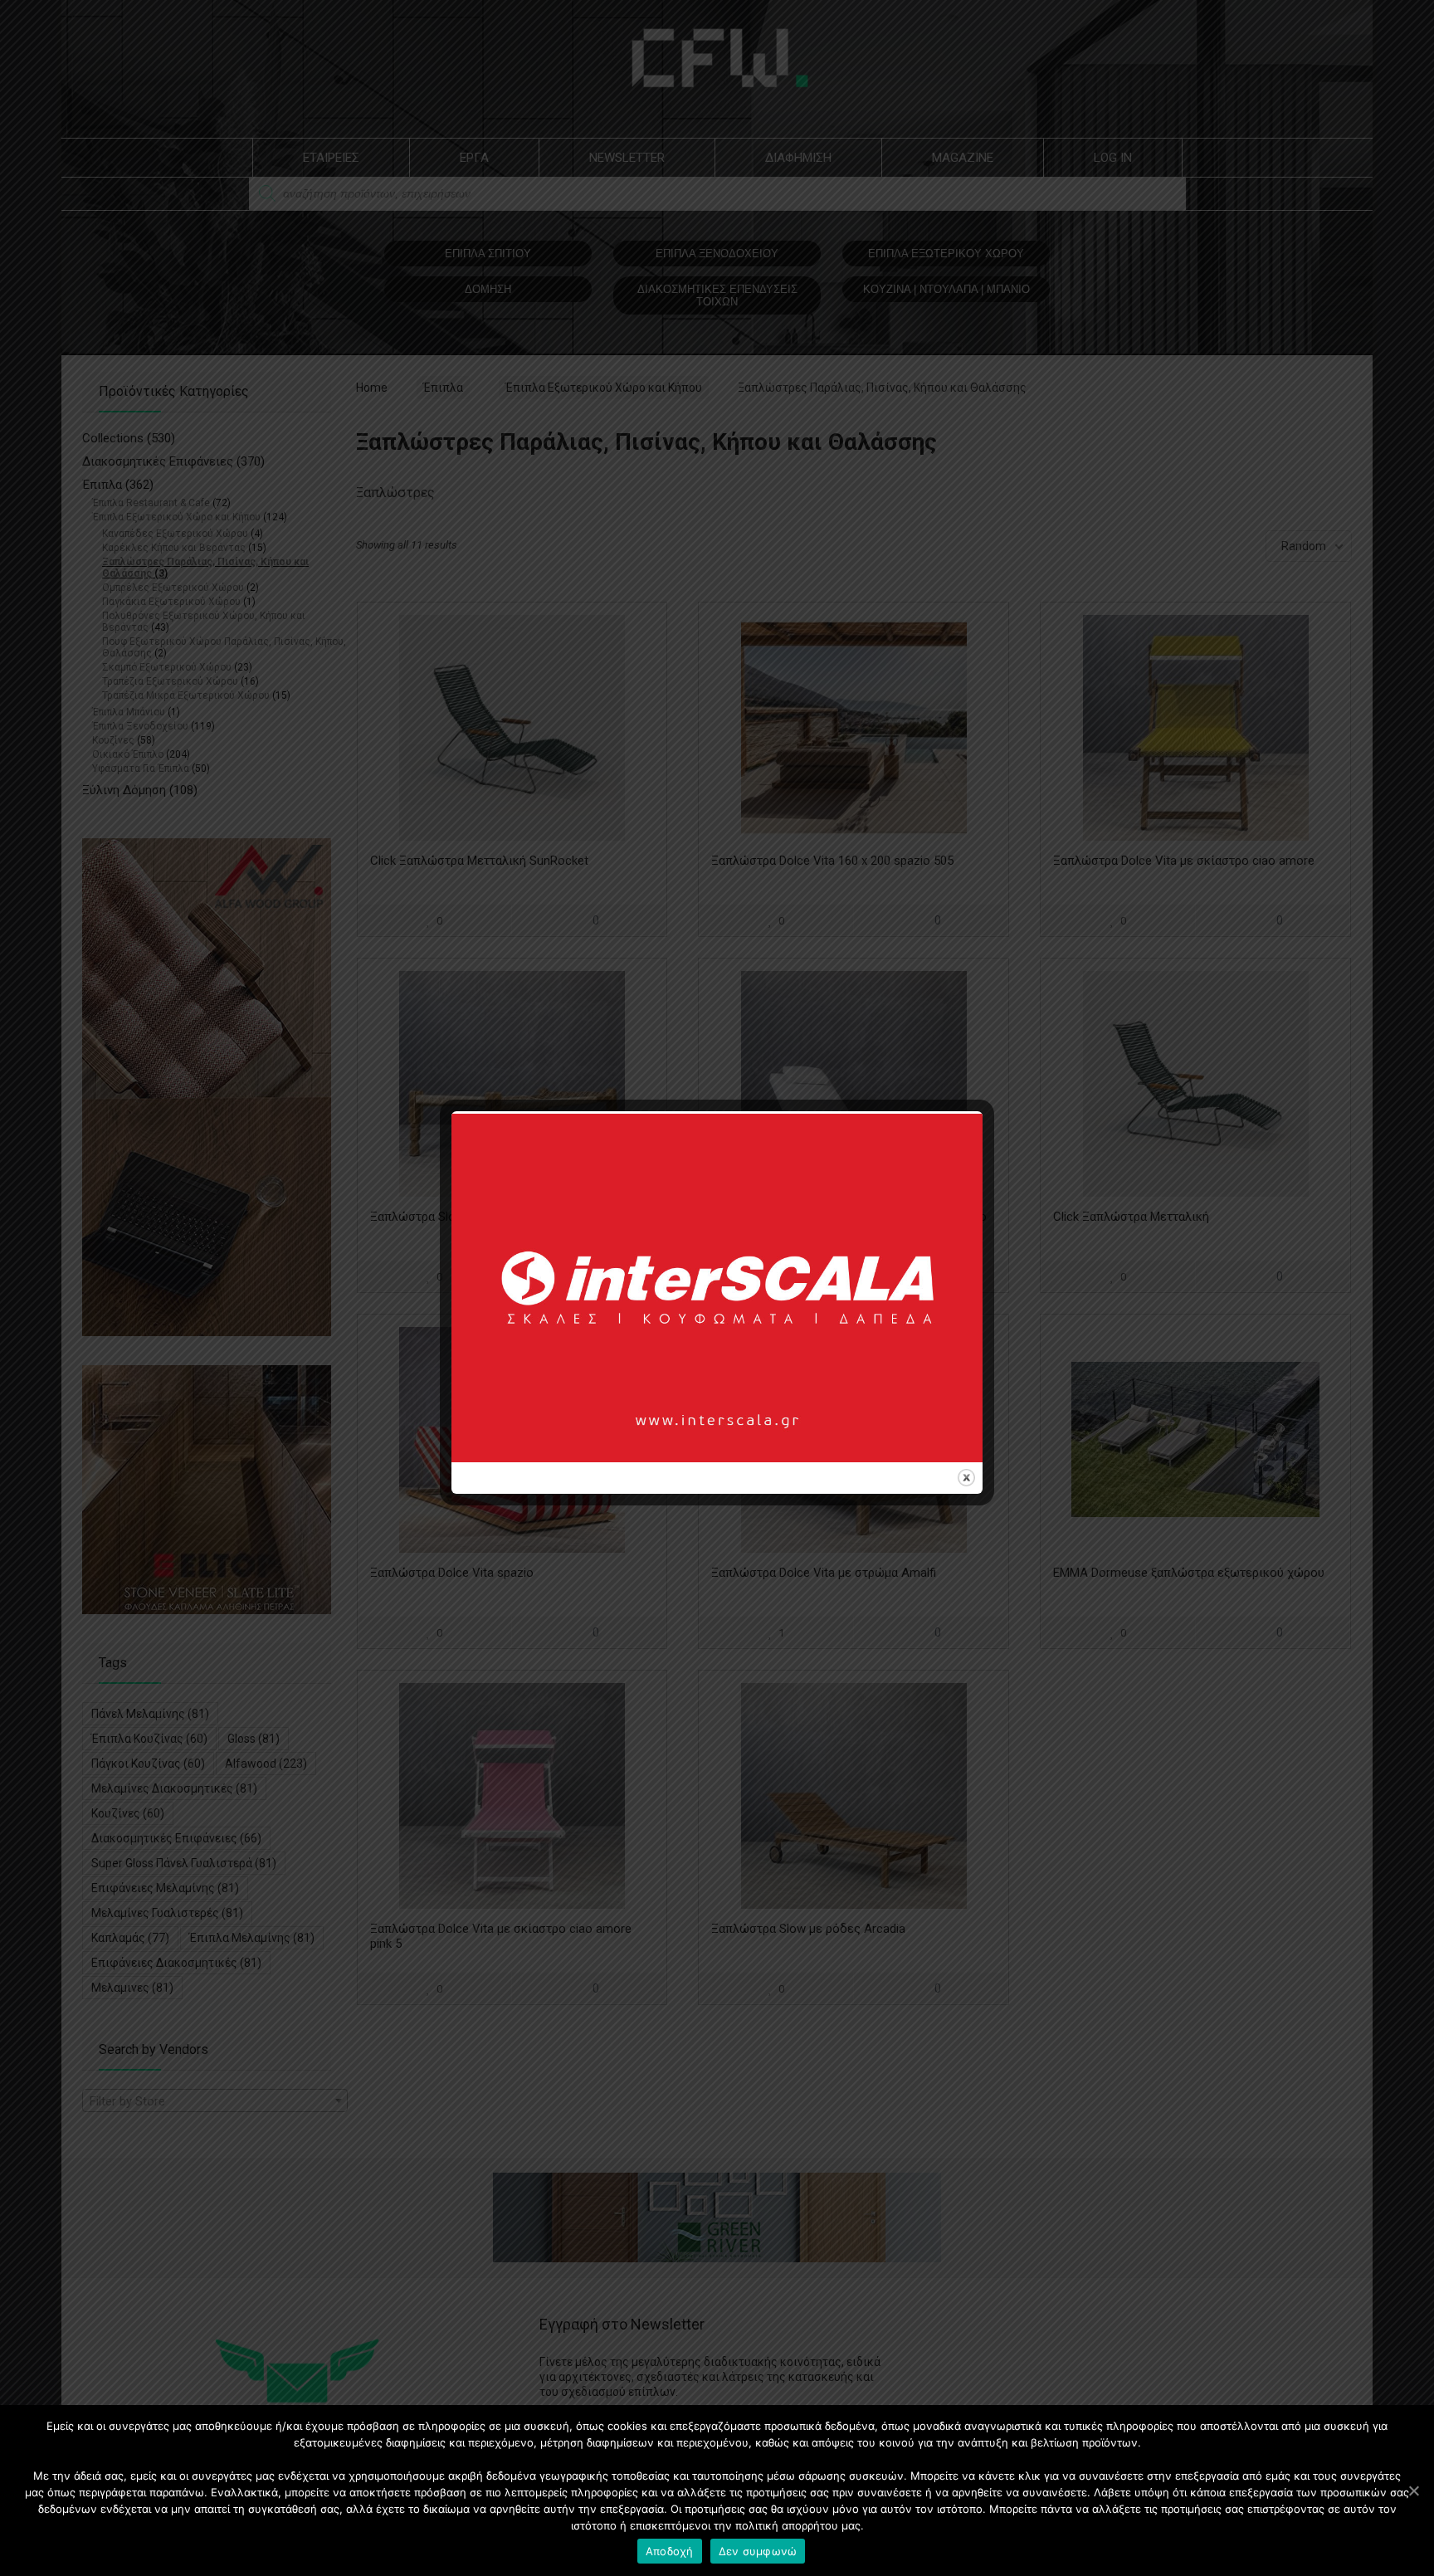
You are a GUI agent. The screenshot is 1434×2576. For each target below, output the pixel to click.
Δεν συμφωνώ (758, 2551)
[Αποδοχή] (1413, 2491)
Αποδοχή (670, 2551)
